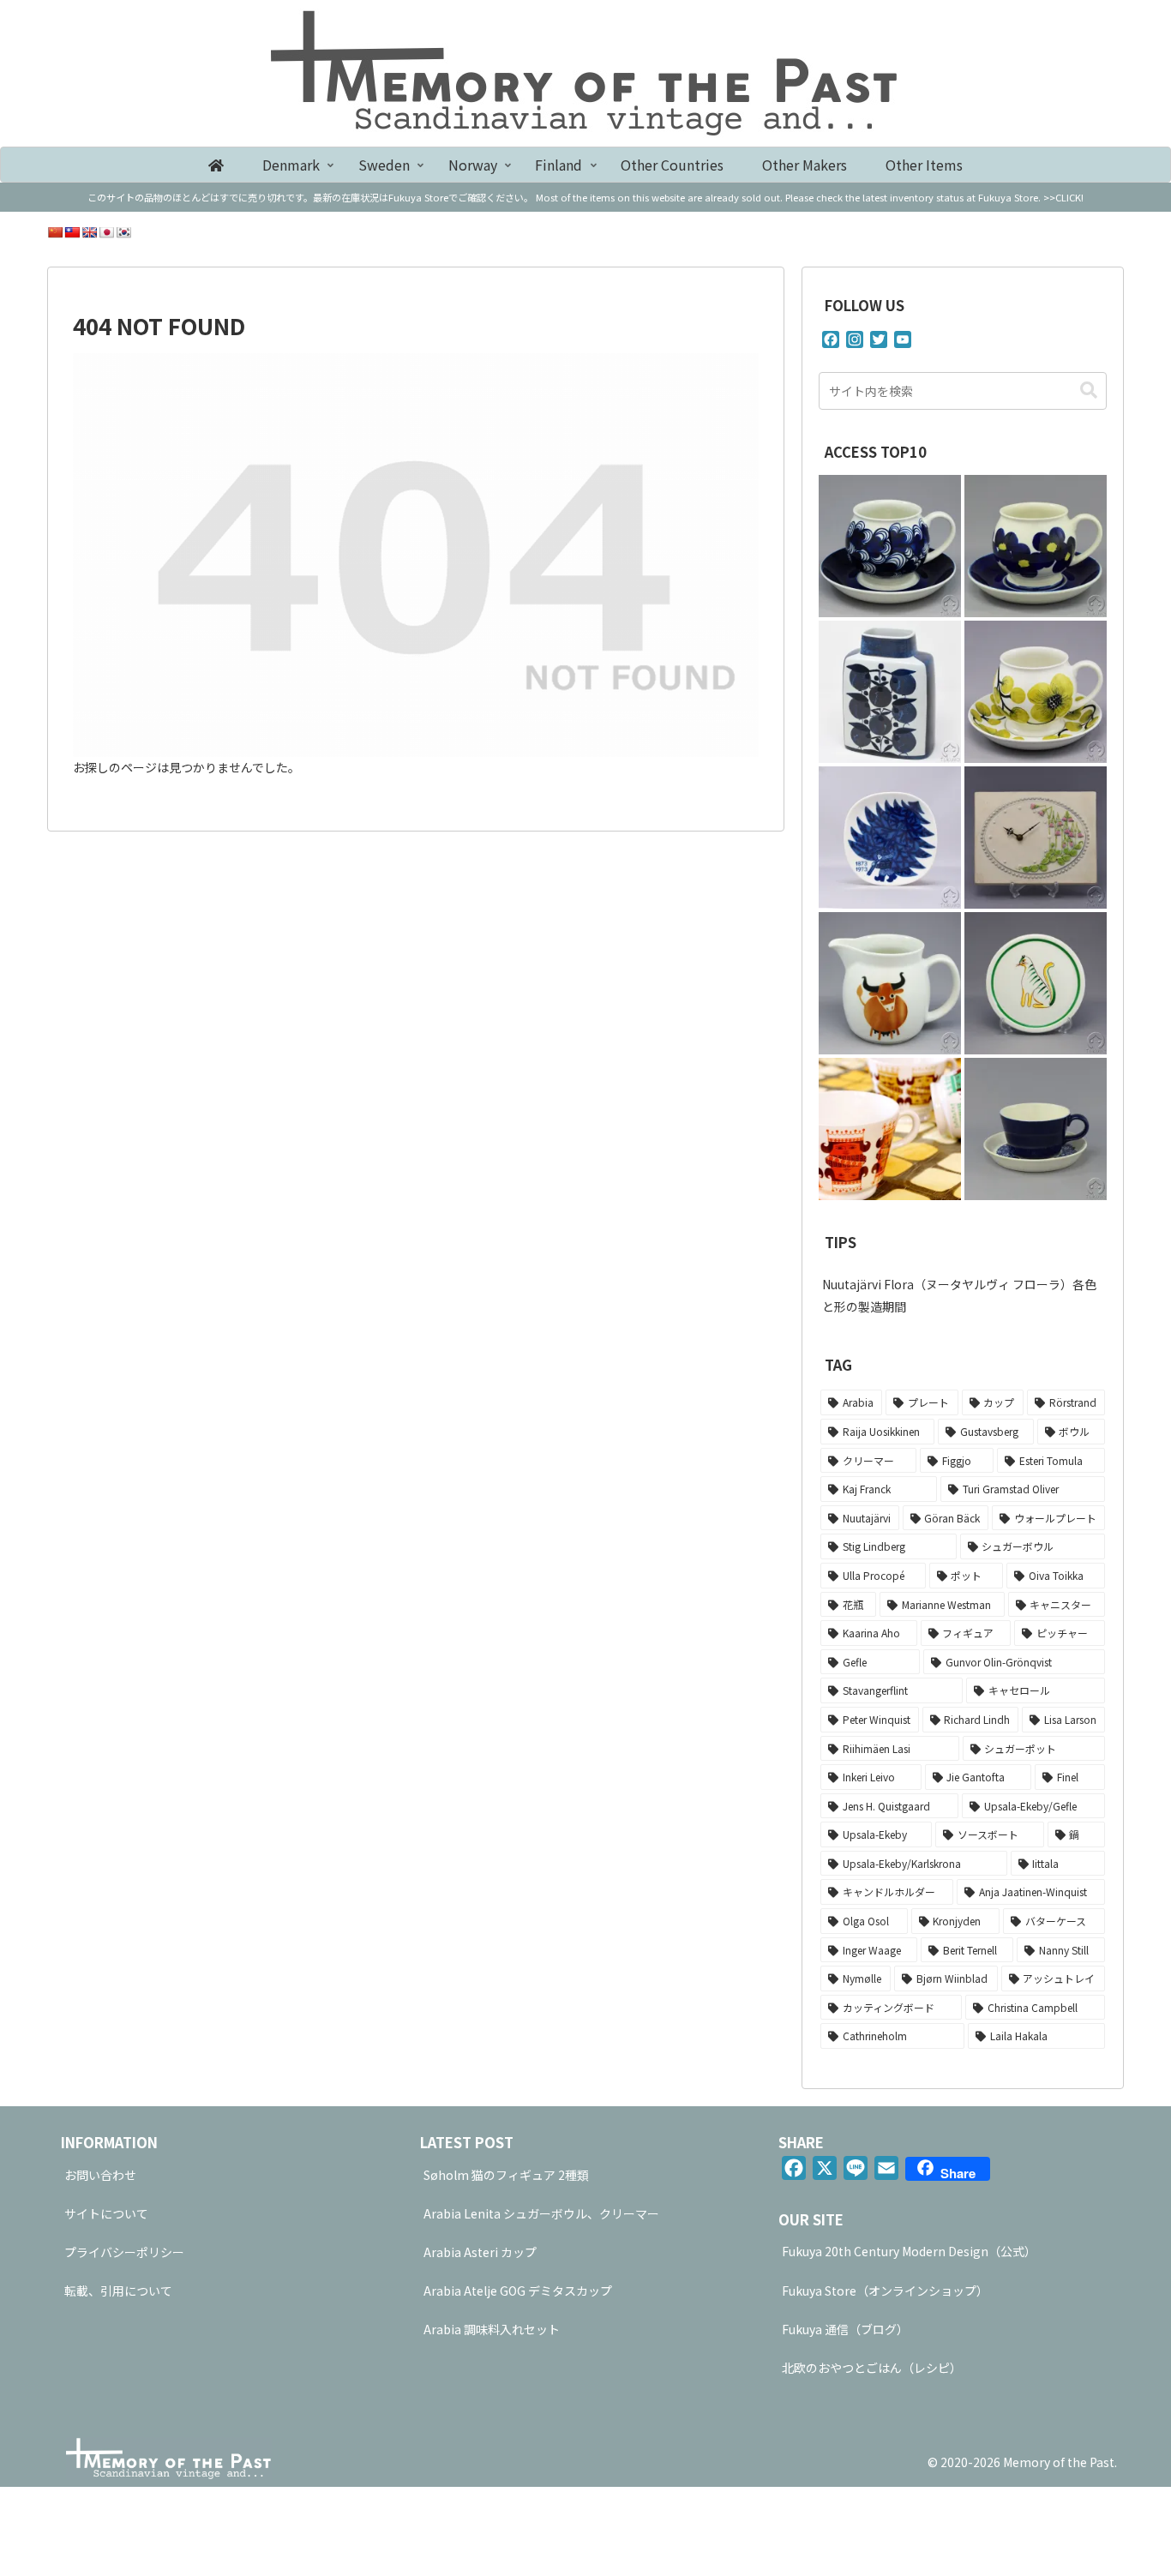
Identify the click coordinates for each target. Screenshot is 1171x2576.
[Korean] (123, 232)
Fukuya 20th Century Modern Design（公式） (909, 2251)
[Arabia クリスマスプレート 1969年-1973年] (890, 838)
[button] (1089, 390)
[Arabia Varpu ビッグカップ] (890, 546)
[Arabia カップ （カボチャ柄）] (1036, 1129)
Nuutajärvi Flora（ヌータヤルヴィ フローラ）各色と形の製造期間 (959, 1295)
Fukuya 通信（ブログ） (845, 2329)
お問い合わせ (100, 2175)
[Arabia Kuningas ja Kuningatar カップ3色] (890, 1129)
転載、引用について (118, 2291)
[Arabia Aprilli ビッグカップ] (1036, 692)
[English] (89, 232)
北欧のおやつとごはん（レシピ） (872, 2368)
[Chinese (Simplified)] (55, 232)
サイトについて (106, 2213)
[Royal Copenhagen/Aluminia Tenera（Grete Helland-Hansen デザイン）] (890, 692)
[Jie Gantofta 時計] (1036, 838)
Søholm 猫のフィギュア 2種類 (506, 2175)
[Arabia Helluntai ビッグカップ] (1036, 546)
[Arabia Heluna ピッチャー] (890, 983)
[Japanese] (106, 232)
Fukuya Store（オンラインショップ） (885, 2291)
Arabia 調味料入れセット (492, 2329)
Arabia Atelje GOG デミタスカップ (518, 2291)
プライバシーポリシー (124, 2252)
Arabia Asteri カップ (480, 2252)
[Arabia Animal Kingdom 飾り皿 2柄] (1036, 983)
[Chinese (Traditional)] (72, 232)
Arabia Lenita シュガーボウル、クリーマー (541, 2213)
